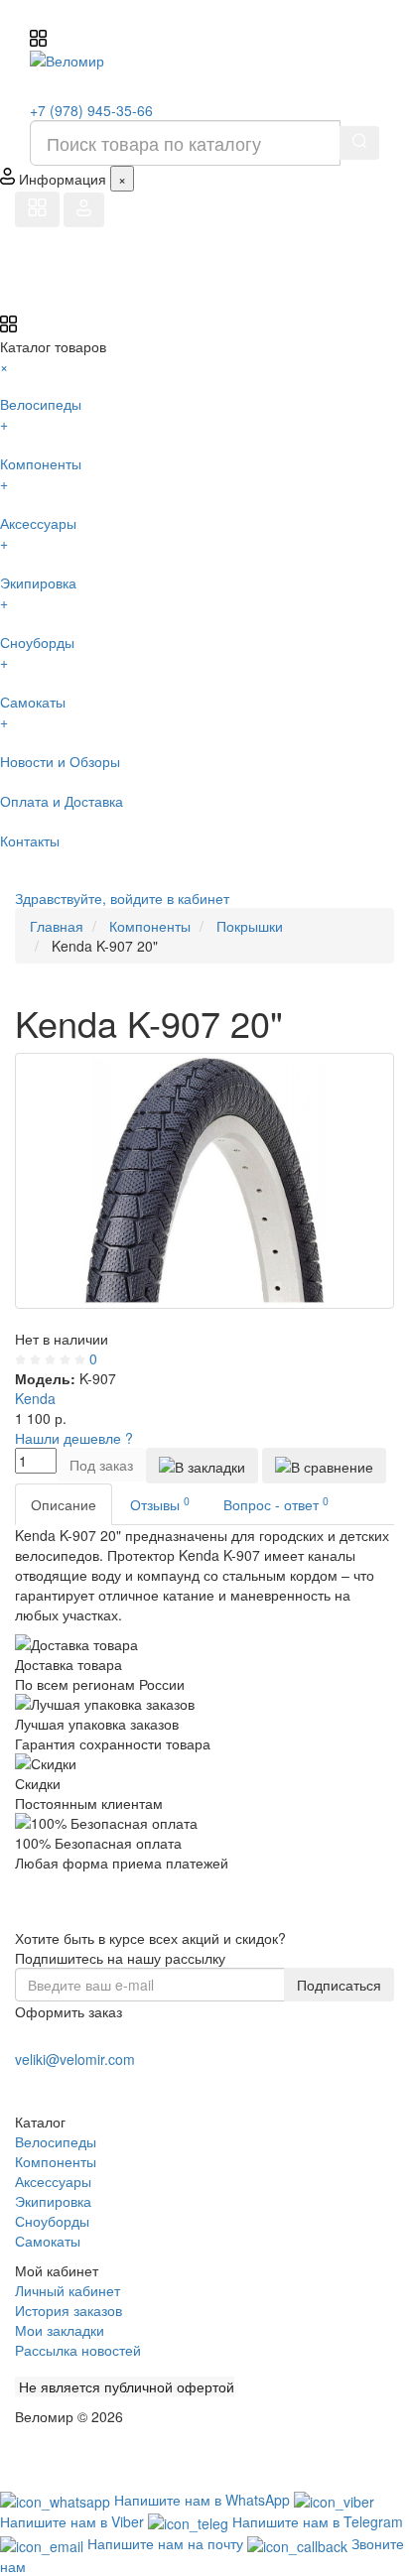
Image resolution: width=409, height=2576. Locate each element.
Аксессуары (53, 2181)
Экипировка (53, 2201)
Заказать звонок (87, 2084)
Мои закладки (60, 2330)
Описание (64, 1504)
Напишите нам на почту (167, 2543)
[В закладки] (202, 1466)
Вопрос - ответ (276, 1504)
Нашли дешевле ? (74, 1438)
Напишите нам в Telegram (318, 2521)
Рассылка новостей (78, 2350)
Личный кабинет (68, 2290)
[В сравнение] (324, 1466)
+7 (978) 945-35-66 (91, 110)
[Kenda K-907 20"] (204, 1181)
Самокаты (48, 2241)
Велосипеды (56, 2141)
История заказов (68, 2310)
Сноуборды (52, 2221)
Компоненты (56, 2161)
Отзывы (160, 1504)
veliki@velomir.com (75, 2059)
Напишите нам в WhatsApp (204, 2500)
